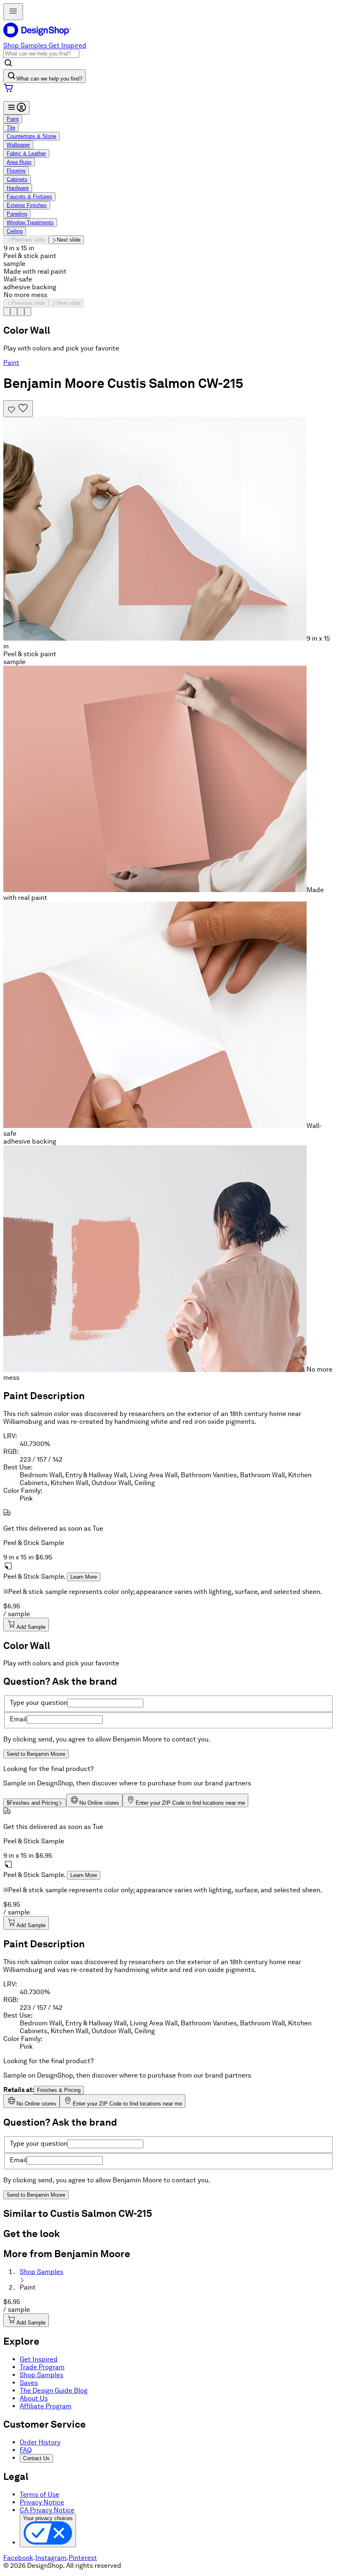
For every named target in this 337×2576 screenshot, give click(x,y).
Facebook (18, 2558)
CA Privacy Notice (47, 2510)
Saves (29, 2383)
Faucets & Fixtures (29, 197)
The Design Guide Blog (54, 2390)
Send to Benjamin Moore (36, 1754)
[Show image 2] (14, 312)
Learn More (84, 1577)
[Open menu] (13, 12)
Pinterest (83, 2558)
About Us (34, 2398)
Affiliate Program (46, 2406)
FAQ (26, 2450)
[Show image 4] (28, 312)
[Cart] (168, 89)
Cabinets (17, 179)
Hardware (18, 188)
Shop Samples (25, 45)
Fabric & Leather (26, 153)
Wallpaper (18, 145)
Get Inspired (67, 45)
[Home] (40, 38)
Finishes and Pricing (32, 1803)
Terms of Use (39, 2494)
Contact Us (36, 2458)
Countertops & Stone (31, 136)
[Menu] (16, 108)
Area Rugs (19, 162)
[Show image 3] (21, 312)
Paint (13, 119)
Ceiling (15, 231)
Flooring (16, 171)
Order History (40, 2442)
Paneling (17, 214)
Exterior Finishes (27, 205)
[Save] (18, 409)
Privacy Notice (42, 2502)
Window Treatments (30, 223)
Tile (11, 128)
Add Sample (31, 1627)
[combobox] (41, 54)
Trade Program (42, 2367)
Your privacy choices (48, 2518)
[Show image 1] (7, 312)
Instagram (51, 2558)
